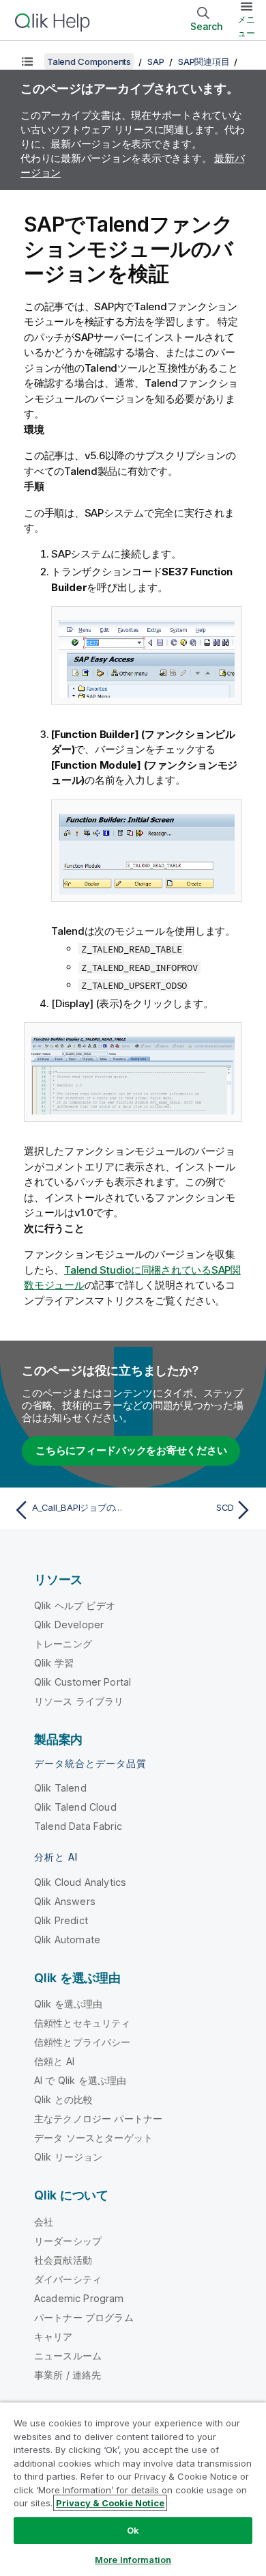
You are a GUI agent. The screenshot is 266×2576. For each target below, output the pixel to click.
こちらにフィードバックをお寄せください (131, 1450)
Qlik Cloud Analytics (80, 1882)
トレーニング (63, 1644)
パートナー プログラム (84, 2317)
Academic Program (79, 2298)
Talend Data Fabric (78, 1826)
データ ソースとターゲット (93, 2138)
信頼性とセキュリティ (83, 2023)
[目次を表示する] (27, 61)
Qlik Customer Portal (83, 1682)
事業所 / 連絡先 (68, 2375)
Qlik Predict (61, 1920)
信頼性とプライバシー (83, 2042)
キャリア (54, 2337)
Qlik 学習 (54, 1663)
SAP (156, 61)
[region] (133, 2489)
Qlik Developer (69, 1625)
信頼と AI (54, 2061)
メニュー (246, 26)
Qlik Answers (65, 1901)
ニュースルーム (68, 2356)
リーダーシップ (68, 2241)
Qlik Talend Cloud (75, 1807)
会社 (44, 2222)
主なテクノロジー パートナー (98, 2119)
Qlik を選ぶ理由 (69, 2004)
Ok (133, 2530)
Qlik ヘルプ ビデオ (75, 1605)
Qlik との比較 (63, 2099)
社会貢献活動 (63, 2260)
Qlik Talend (60, 1788)
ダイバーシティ (68, 2279)
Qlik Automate (67, 1940)
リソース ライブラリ (79, 1701)
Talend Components (89, 61)
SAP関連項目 (204, 61)
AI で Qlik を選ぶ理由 (80, 2080)
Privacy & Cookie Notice (110, 2503)
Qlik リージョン (69, 2157)
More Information (133, 2560)
